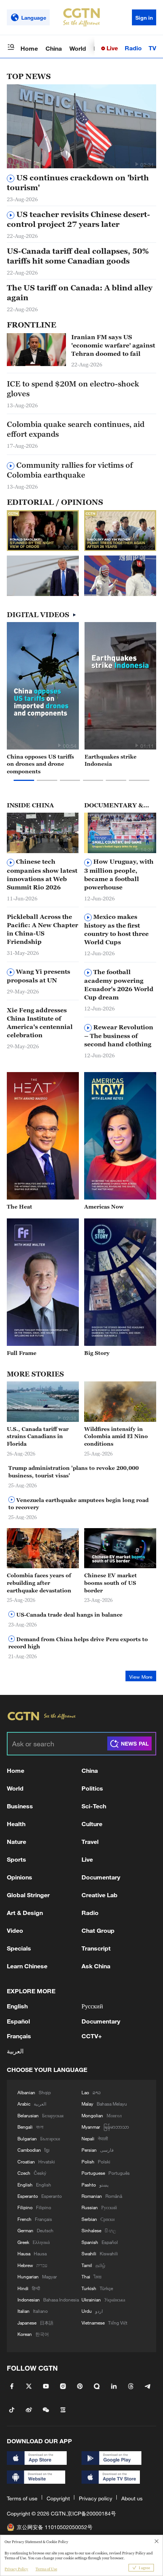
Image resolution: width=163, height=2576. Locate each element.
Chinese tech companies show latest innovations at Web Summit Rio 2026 (42, 874)
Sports (16, 1859)
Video (15, 1930)
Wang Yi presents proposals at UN (38, 976)
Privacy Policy (16, 2569)
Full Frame (22, 1353)
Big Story (97, 1353)
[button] (136, 164)
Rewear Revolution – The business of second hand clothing (119, 1036)
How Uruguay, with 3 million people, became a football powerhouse (119, 874)
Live (111, 48)
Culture (92, 1824)
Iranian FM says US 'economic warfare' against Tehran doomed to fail (113, 345)
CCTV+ (92, 2036)
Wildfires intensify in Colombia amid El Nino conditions (116, 1436)
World (78, 48)
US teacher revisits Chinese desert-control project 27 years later (78, 219)
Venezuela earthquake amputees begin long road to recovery (79, 1504)
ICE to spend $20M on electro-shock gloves (73, 389)
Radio (133, 48)
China (54, 48)
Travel (90, 1841)
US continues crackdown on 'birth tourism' (78, 183)
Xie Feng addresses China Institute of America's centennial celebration (40, 1023)
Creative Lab (100, 1895)
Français (19, 2036)
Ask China (96, 1966)
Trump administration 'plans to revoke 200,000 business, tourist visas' (74, 1472)
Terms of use (22, 2498)
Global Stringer (28, 1895)
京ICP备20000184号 (92, 2513)
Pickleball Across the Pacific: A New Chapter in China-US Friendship (42, 929)
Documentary (101, 1877)
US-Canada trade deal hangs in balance (69, 1615)
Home (29, 48)
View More (141, 1677)
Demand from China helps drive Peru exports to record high (78, 1643)
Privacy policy (96, 2498)
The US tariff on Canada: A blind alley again (80, 293)
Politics (92, 1788)
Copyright (58, 2498)
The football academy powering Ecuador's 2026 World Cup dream (119, 985)
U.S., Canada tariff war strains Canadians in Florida (38, 1436)
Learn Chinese (27, 1966)
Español (18, 2021)
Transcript (96, 1948)
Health (16, 1824)
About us (132, 2498)
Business (20, 1806)
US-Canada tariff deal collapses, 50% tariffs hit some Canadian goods (78, 256)
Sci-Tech (94, 1806)
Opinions (20, 1877)
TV (152, 48)
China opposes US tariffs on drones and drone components (40, 764)
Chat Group (98, 1930)
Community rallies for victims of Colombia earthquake (70, 470)
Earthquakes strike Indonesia (110, 760)
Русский (92, 2006)
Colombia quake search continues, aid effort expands (76, 429)
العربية (15, 2051)
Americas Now (104, 1207)
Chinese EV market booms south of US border (110, 1583)
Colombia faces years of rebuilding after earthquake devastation (39, 1583)
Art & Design (25, 1913)
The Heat (20, 1207)
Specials (19, 1948)
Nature (16, 1841)
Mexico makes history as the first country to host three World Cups (116, 929)
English (17, 2006)
